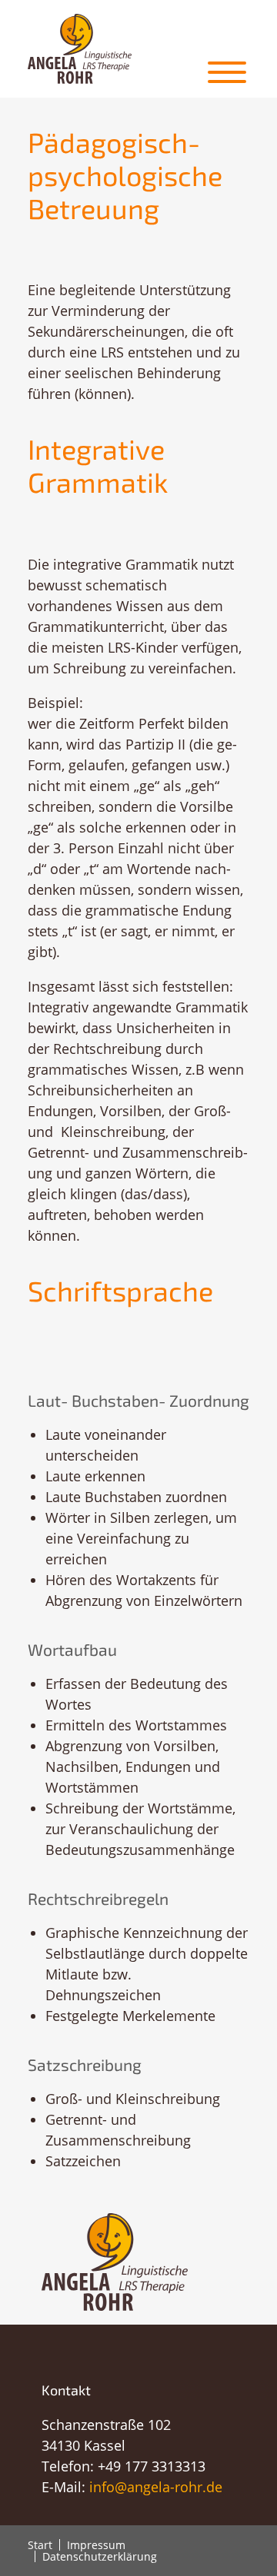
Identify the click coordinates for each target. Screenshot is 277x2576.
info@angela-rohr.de (156, 2487)
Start (40, 2545)
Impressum (96, 2545)
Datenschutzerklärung (100, 2556)
